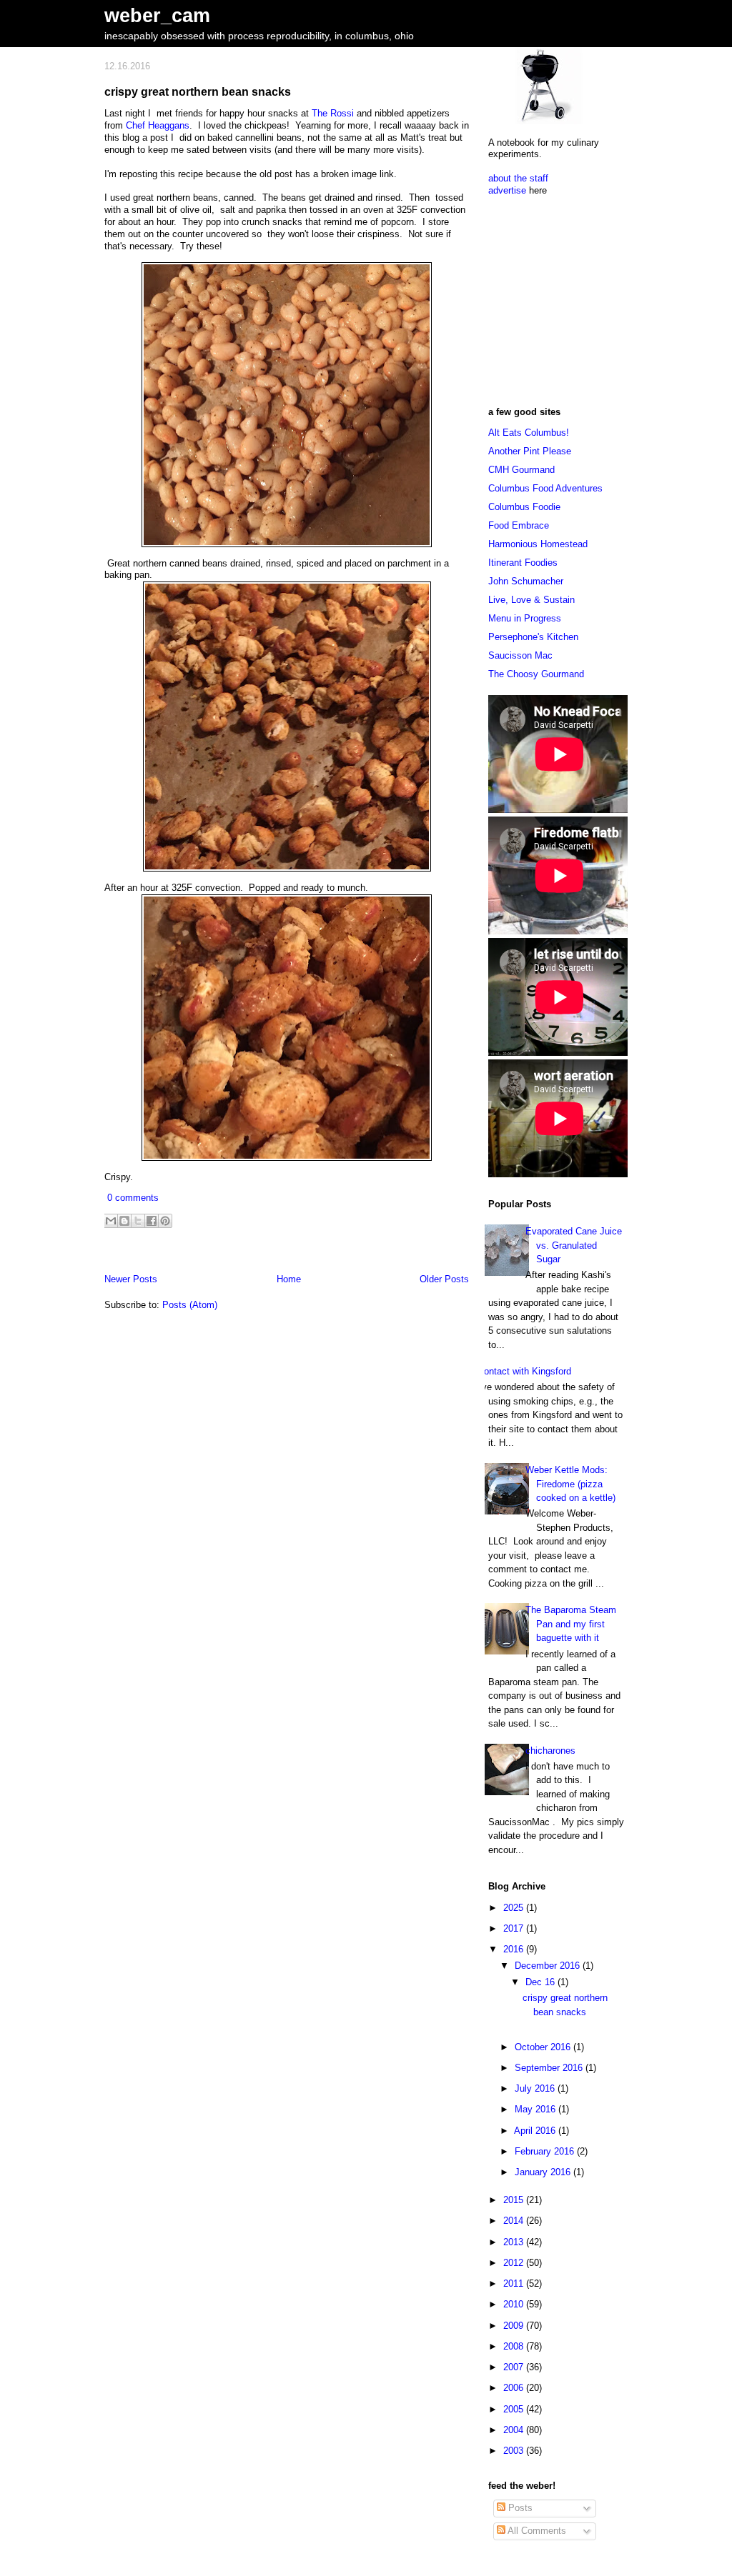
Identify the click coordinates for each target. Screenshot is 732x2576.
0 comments (133, 1198)
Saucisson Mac (520, 655)
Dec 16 (541, 1982)
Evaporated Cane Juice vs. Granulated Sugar (574, 1245)
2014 (515, 2221)
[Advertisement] (578, 296)
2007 (515, 2367)
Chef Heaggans (158, 125)
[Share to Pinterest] (165, 1221)
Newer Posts (131, 1279)
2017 (515, 1928)
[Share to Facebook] (152, 1221)
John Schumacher (526, 581)
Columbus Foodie (524, 507)
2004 (515, 2430)
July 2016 (536, 2088)
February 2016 (546, 2151)
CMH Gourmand (521, 470)
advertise (507, 190)
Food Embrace (519, 525)
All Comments (536, 2531)
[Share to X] (138, 1221)
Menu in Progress (525, 618)
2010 (515, 2304)
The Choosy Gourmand (536, 674)
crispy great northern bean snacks (198, 91)
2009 (515, 2326)
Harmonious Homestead (538, 544)
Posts (519, 2508)
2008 (515, 2346)
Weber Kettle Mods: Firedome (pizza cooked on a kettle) (570, 1484)
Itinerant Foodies (523, 563)
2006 (515, 2388)
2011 (515, 2283)
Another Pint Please (530, 451)
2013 (515, 2242)
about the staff (518, 178)
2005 (515, 2409)
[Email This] (111, 1221)
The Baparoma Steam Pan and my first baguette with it (571, 1624)
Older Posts (444, 1279)
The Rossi (333, 113)
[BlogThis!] (124, 1221)
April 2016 (536, 2131)
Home (289, 1279)
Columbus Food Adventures (545, 488)
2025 (515, 1908)
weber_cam (157, 15)
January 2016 (544, 2172)
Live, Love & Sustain (531, 600)
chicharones (550, 1751)
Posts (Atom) (190, 1305)
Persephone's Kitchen (533, 637)
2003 (515, 2451)
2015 (515, 2200)
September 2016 (550, 2068)
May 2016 (536, 2109)
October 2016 (544, 2047)
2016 (515, 1949)
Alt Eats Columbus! (529, 433)
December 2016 (549, 1966)
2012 (515, 2263)
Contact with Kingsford (524, 1371)
